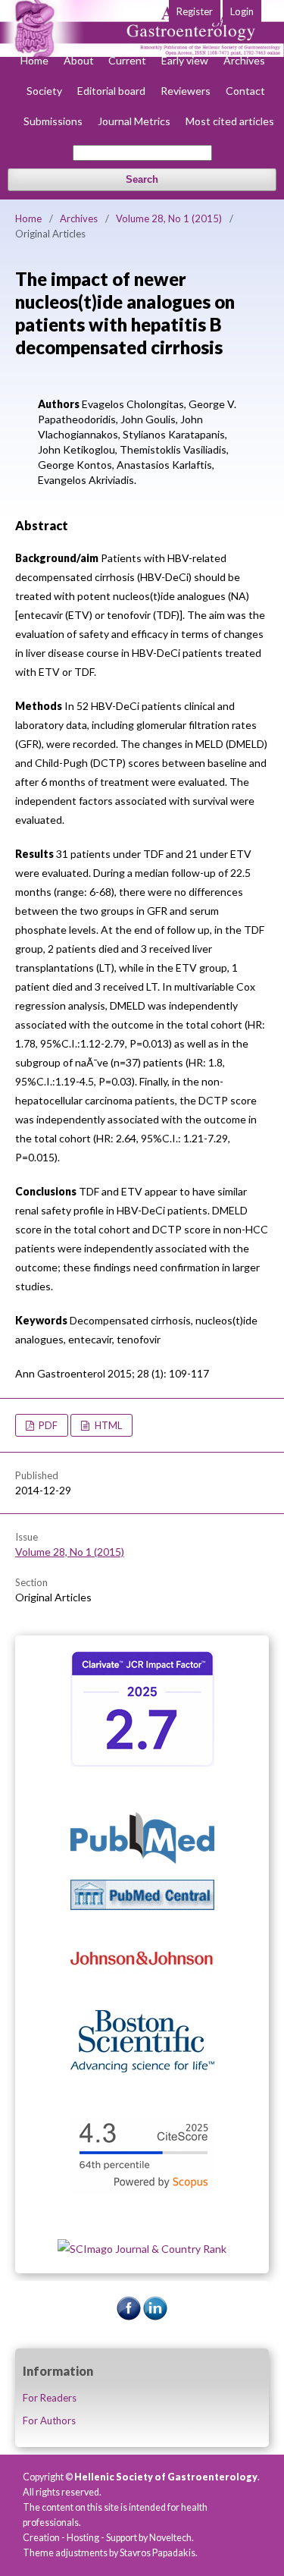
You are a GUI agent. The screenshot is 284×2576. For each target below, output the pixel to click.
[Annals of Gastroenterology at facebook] (129, 2316)
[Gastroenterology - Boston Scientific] (142, 2068)
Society (44, 91)
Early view (185, 60)
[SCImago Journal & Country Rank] (142, 2249)
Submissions (53, 121)
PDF (47, 1425)
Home (34, 60)
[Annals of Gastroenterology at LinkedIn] (155, 2316)
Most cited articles (230, 121)
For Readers (50, 2398)
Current (127, 60)
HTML (107, 1425)
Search (142, 179)
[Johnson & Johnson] (142, 1990)
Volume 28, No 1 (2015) (169, 218)
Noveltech (170, 2538)
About (79, 60)
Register (195, 11)
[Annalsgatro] (142, 1762)
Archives (244, 60)
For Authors (49, 2420)
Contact (245, 91)
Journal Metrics (134, 121)
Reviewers (186, 91)
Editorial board (111, 91)
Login (242, 11)
